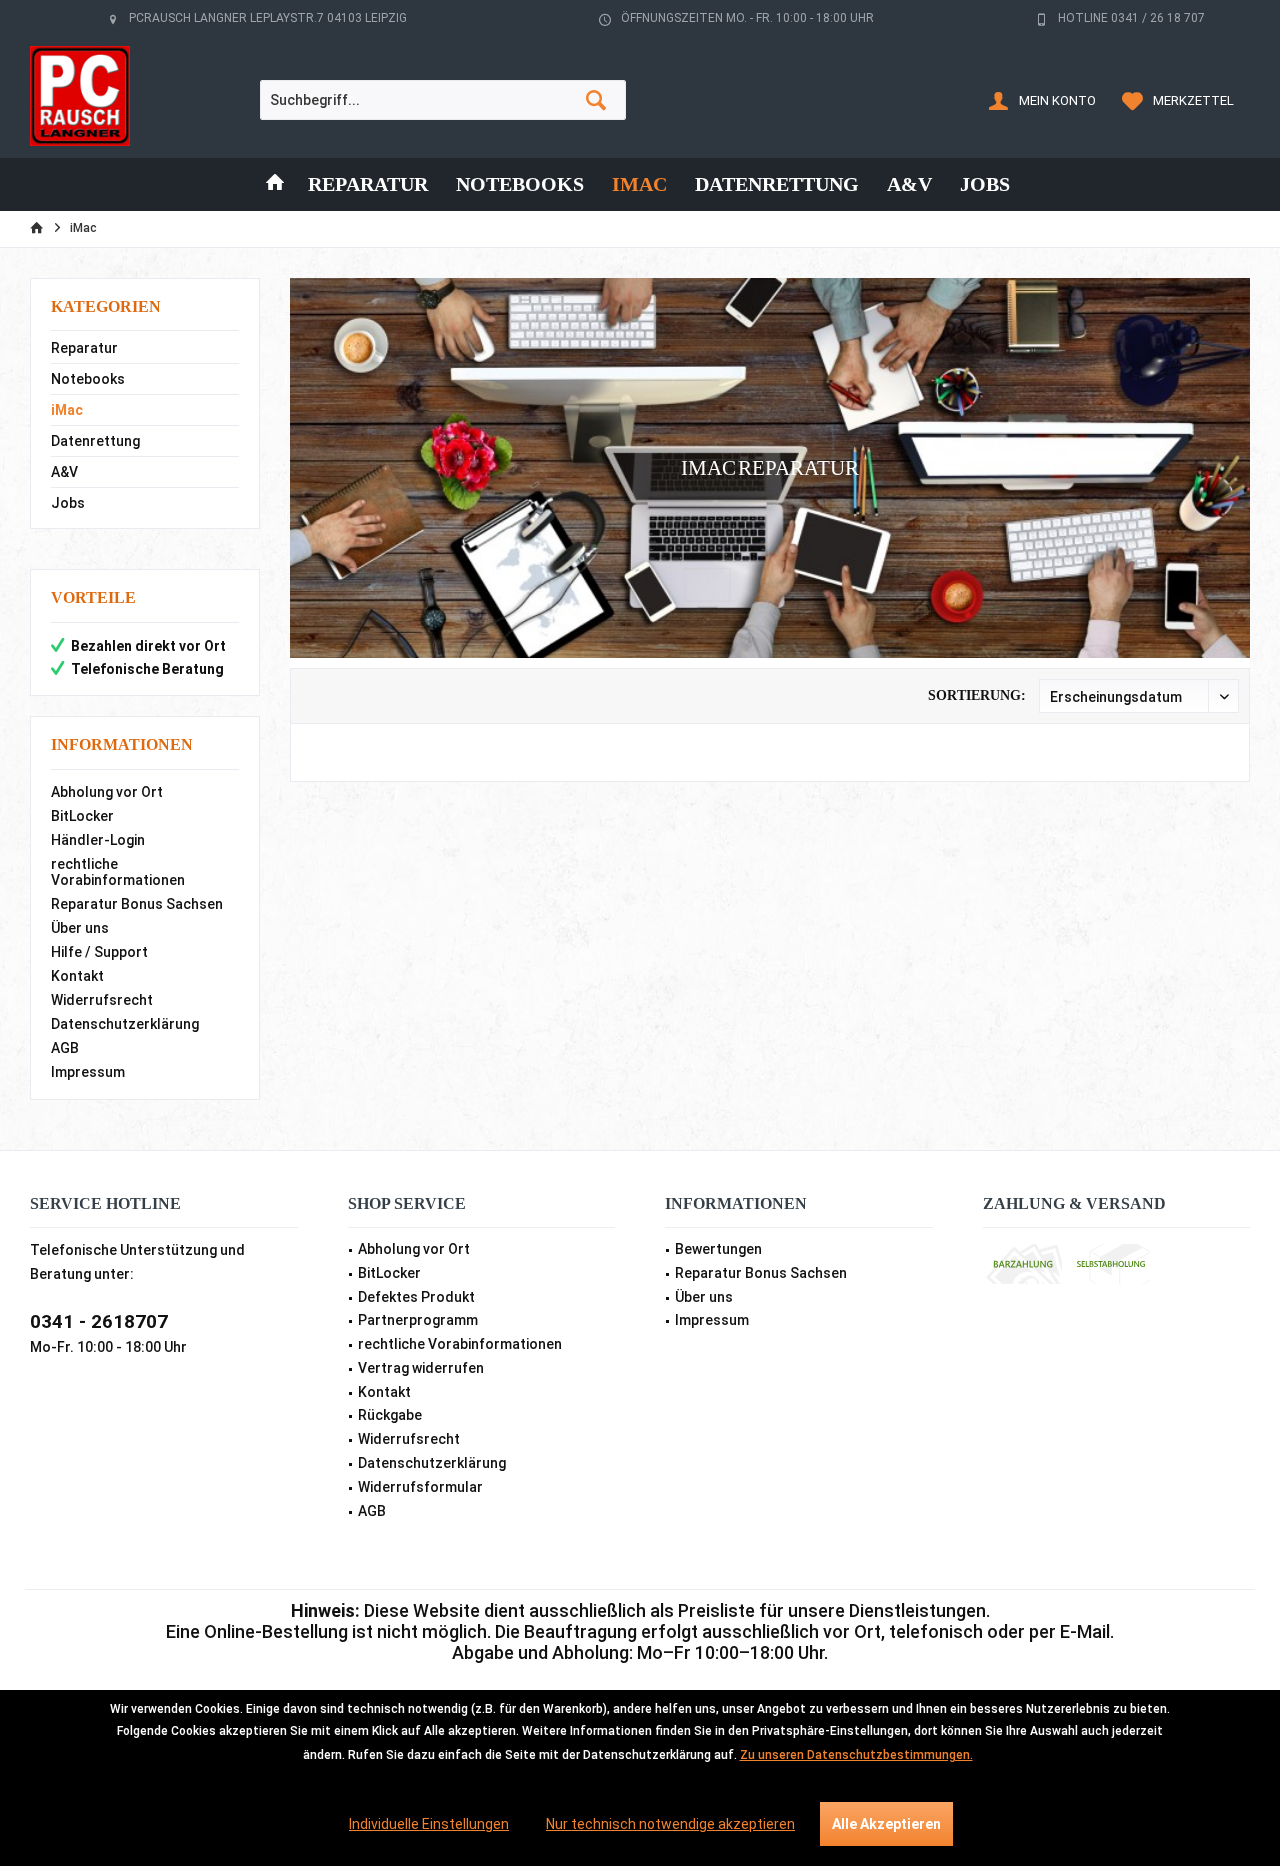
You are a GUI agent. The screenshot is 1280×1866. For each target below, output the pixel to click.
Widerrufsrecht (102, 1000)
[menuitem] (1181, 100)
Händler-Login (98, 840)
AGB (65, 1048)
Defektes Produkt (416, 1297)
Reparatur (84, 348)
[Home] (275, 184)
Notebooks (88, 379)
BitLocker (82, 816)
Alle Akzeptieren (886, 1824)
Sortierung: (977, 695)
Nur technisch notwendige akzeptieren (670, 1824)
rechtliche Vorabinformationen (118, 872)
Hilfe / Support (99, 952)
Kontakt (77, 976)
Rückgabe (390, 1415)
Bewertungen (718, 1249)
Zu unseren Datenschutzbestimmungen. (856, 1755)
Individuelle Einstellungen (429, 1824)
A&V (64, 472)
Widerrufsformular (420, 1487)
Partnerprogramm (418, 1320)
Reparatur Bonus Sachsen (137, 904)
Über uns (80, 928)
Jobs (68, 503)
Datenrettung (95, 441)
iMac (67, 410)
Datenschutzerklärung (125, 1024)
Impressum (88, 1072)
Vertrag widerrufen (421, 1368)
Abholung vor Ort (107, 792)
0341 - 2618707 (99, 1321)
